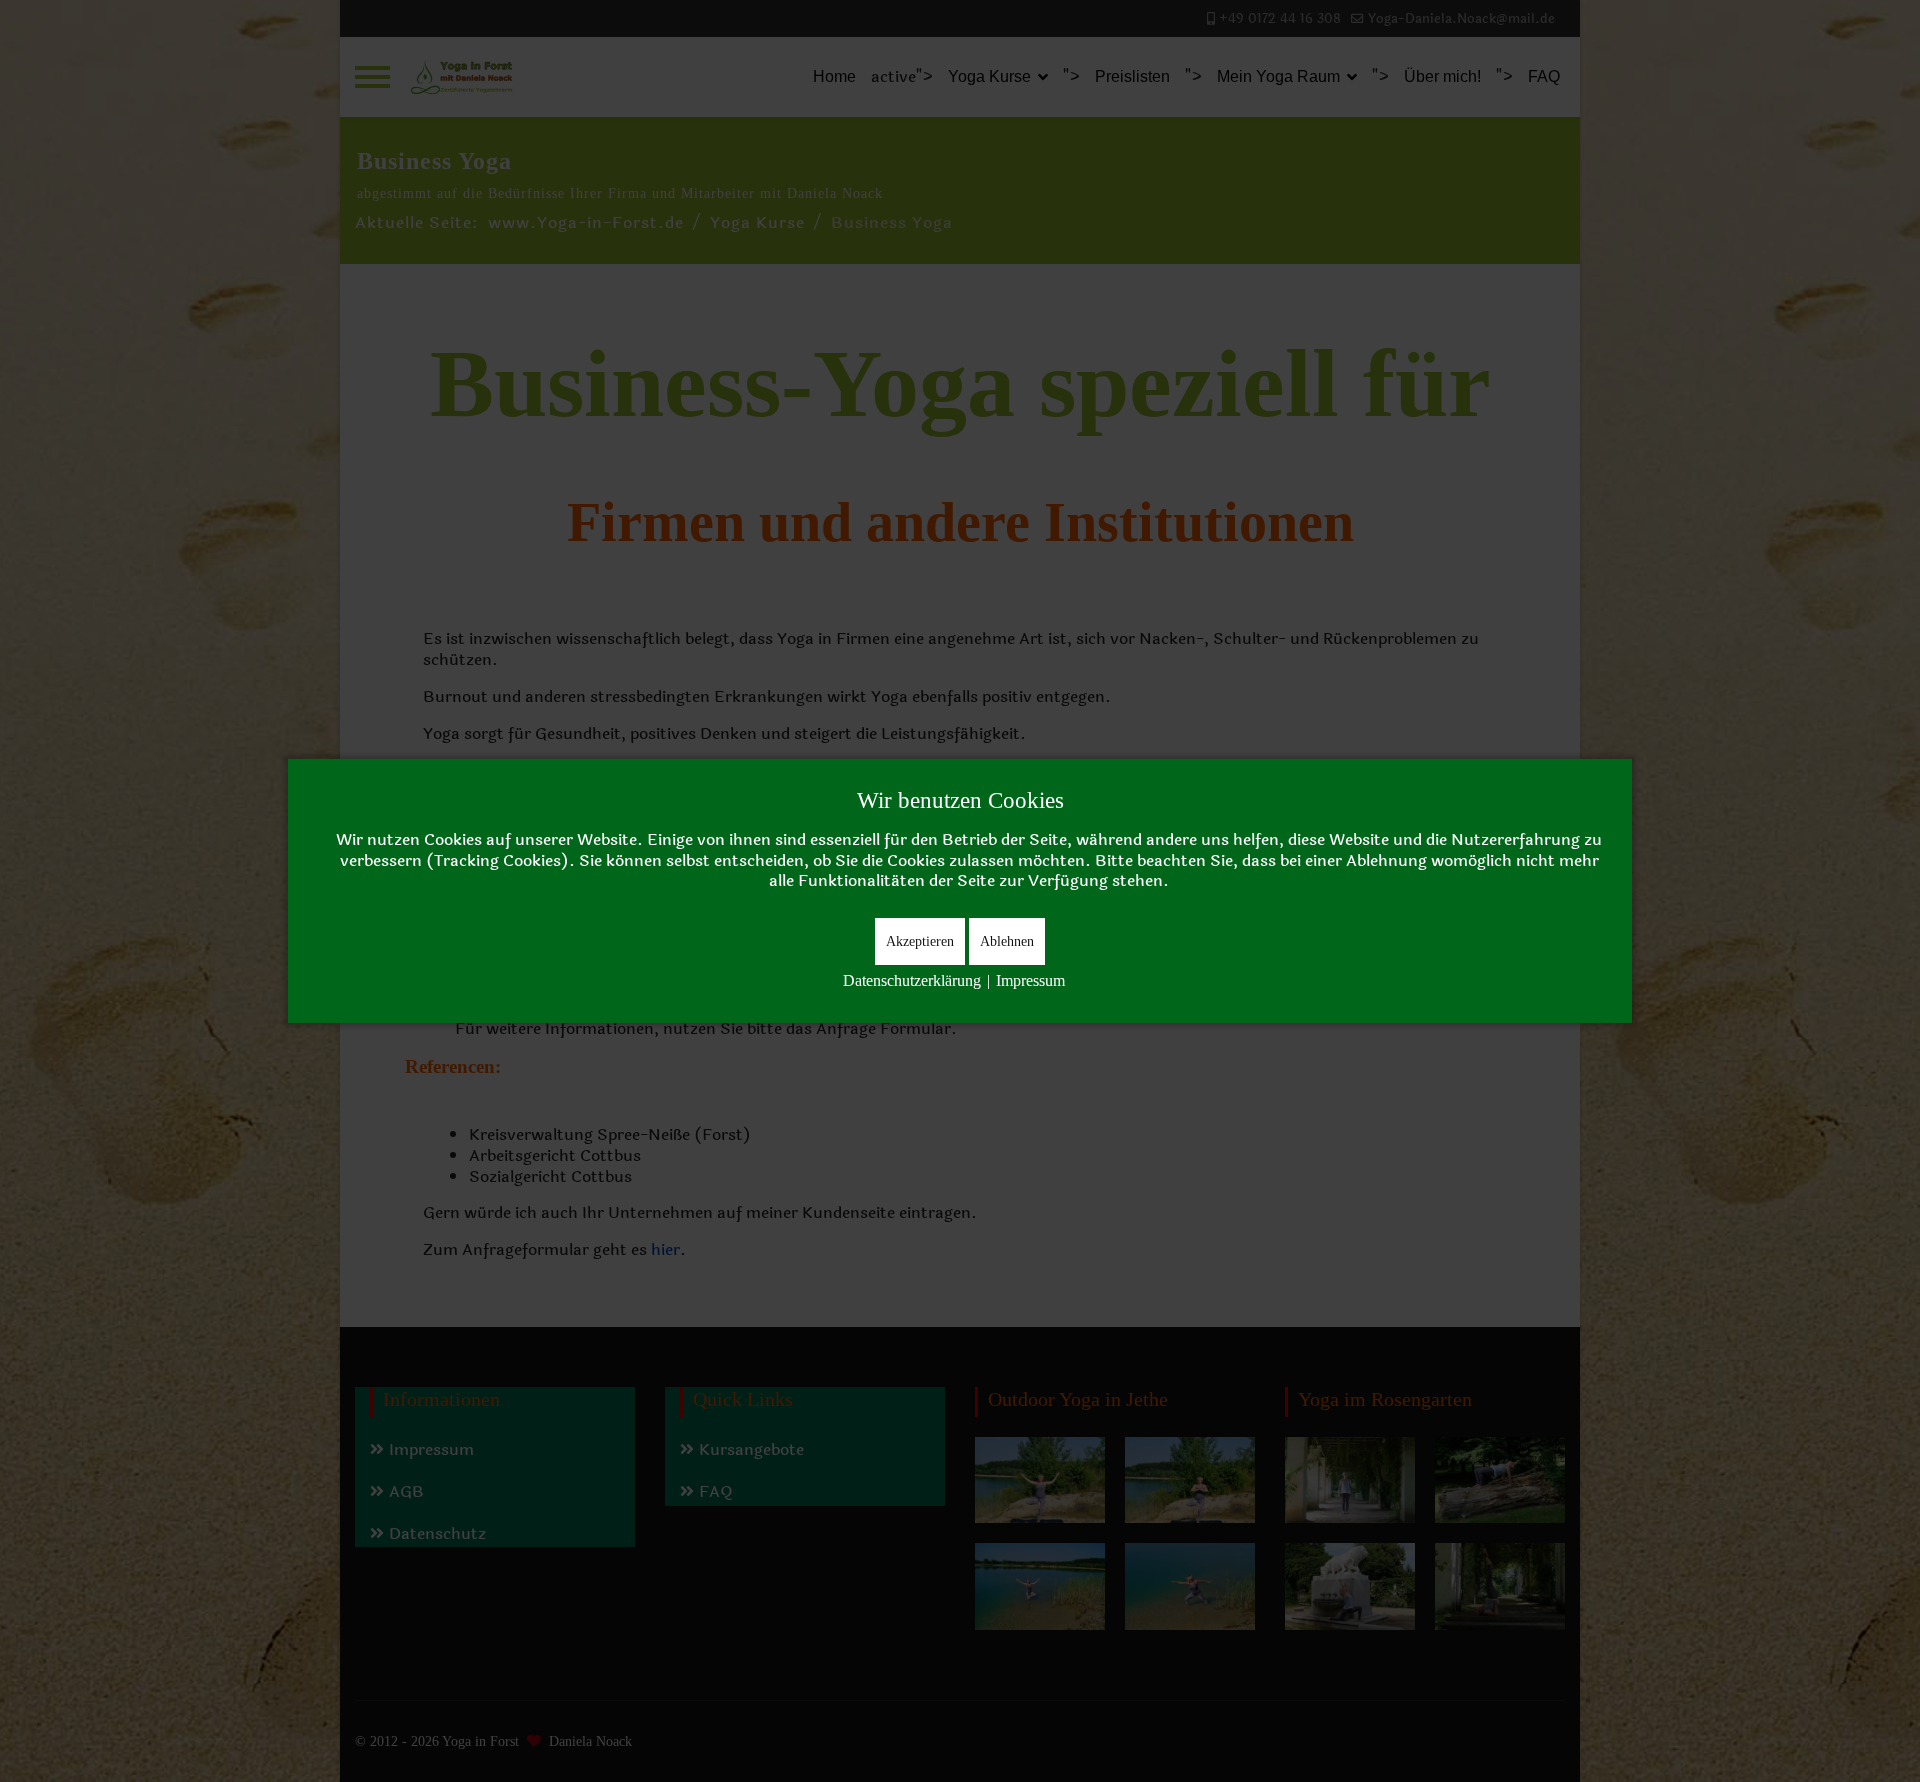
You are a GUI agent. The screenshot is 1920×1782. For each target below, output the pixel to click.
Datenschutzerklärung (912, 980)
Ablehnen (1007, 941)
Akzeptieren (920, 941)
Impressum (1030, 980)
